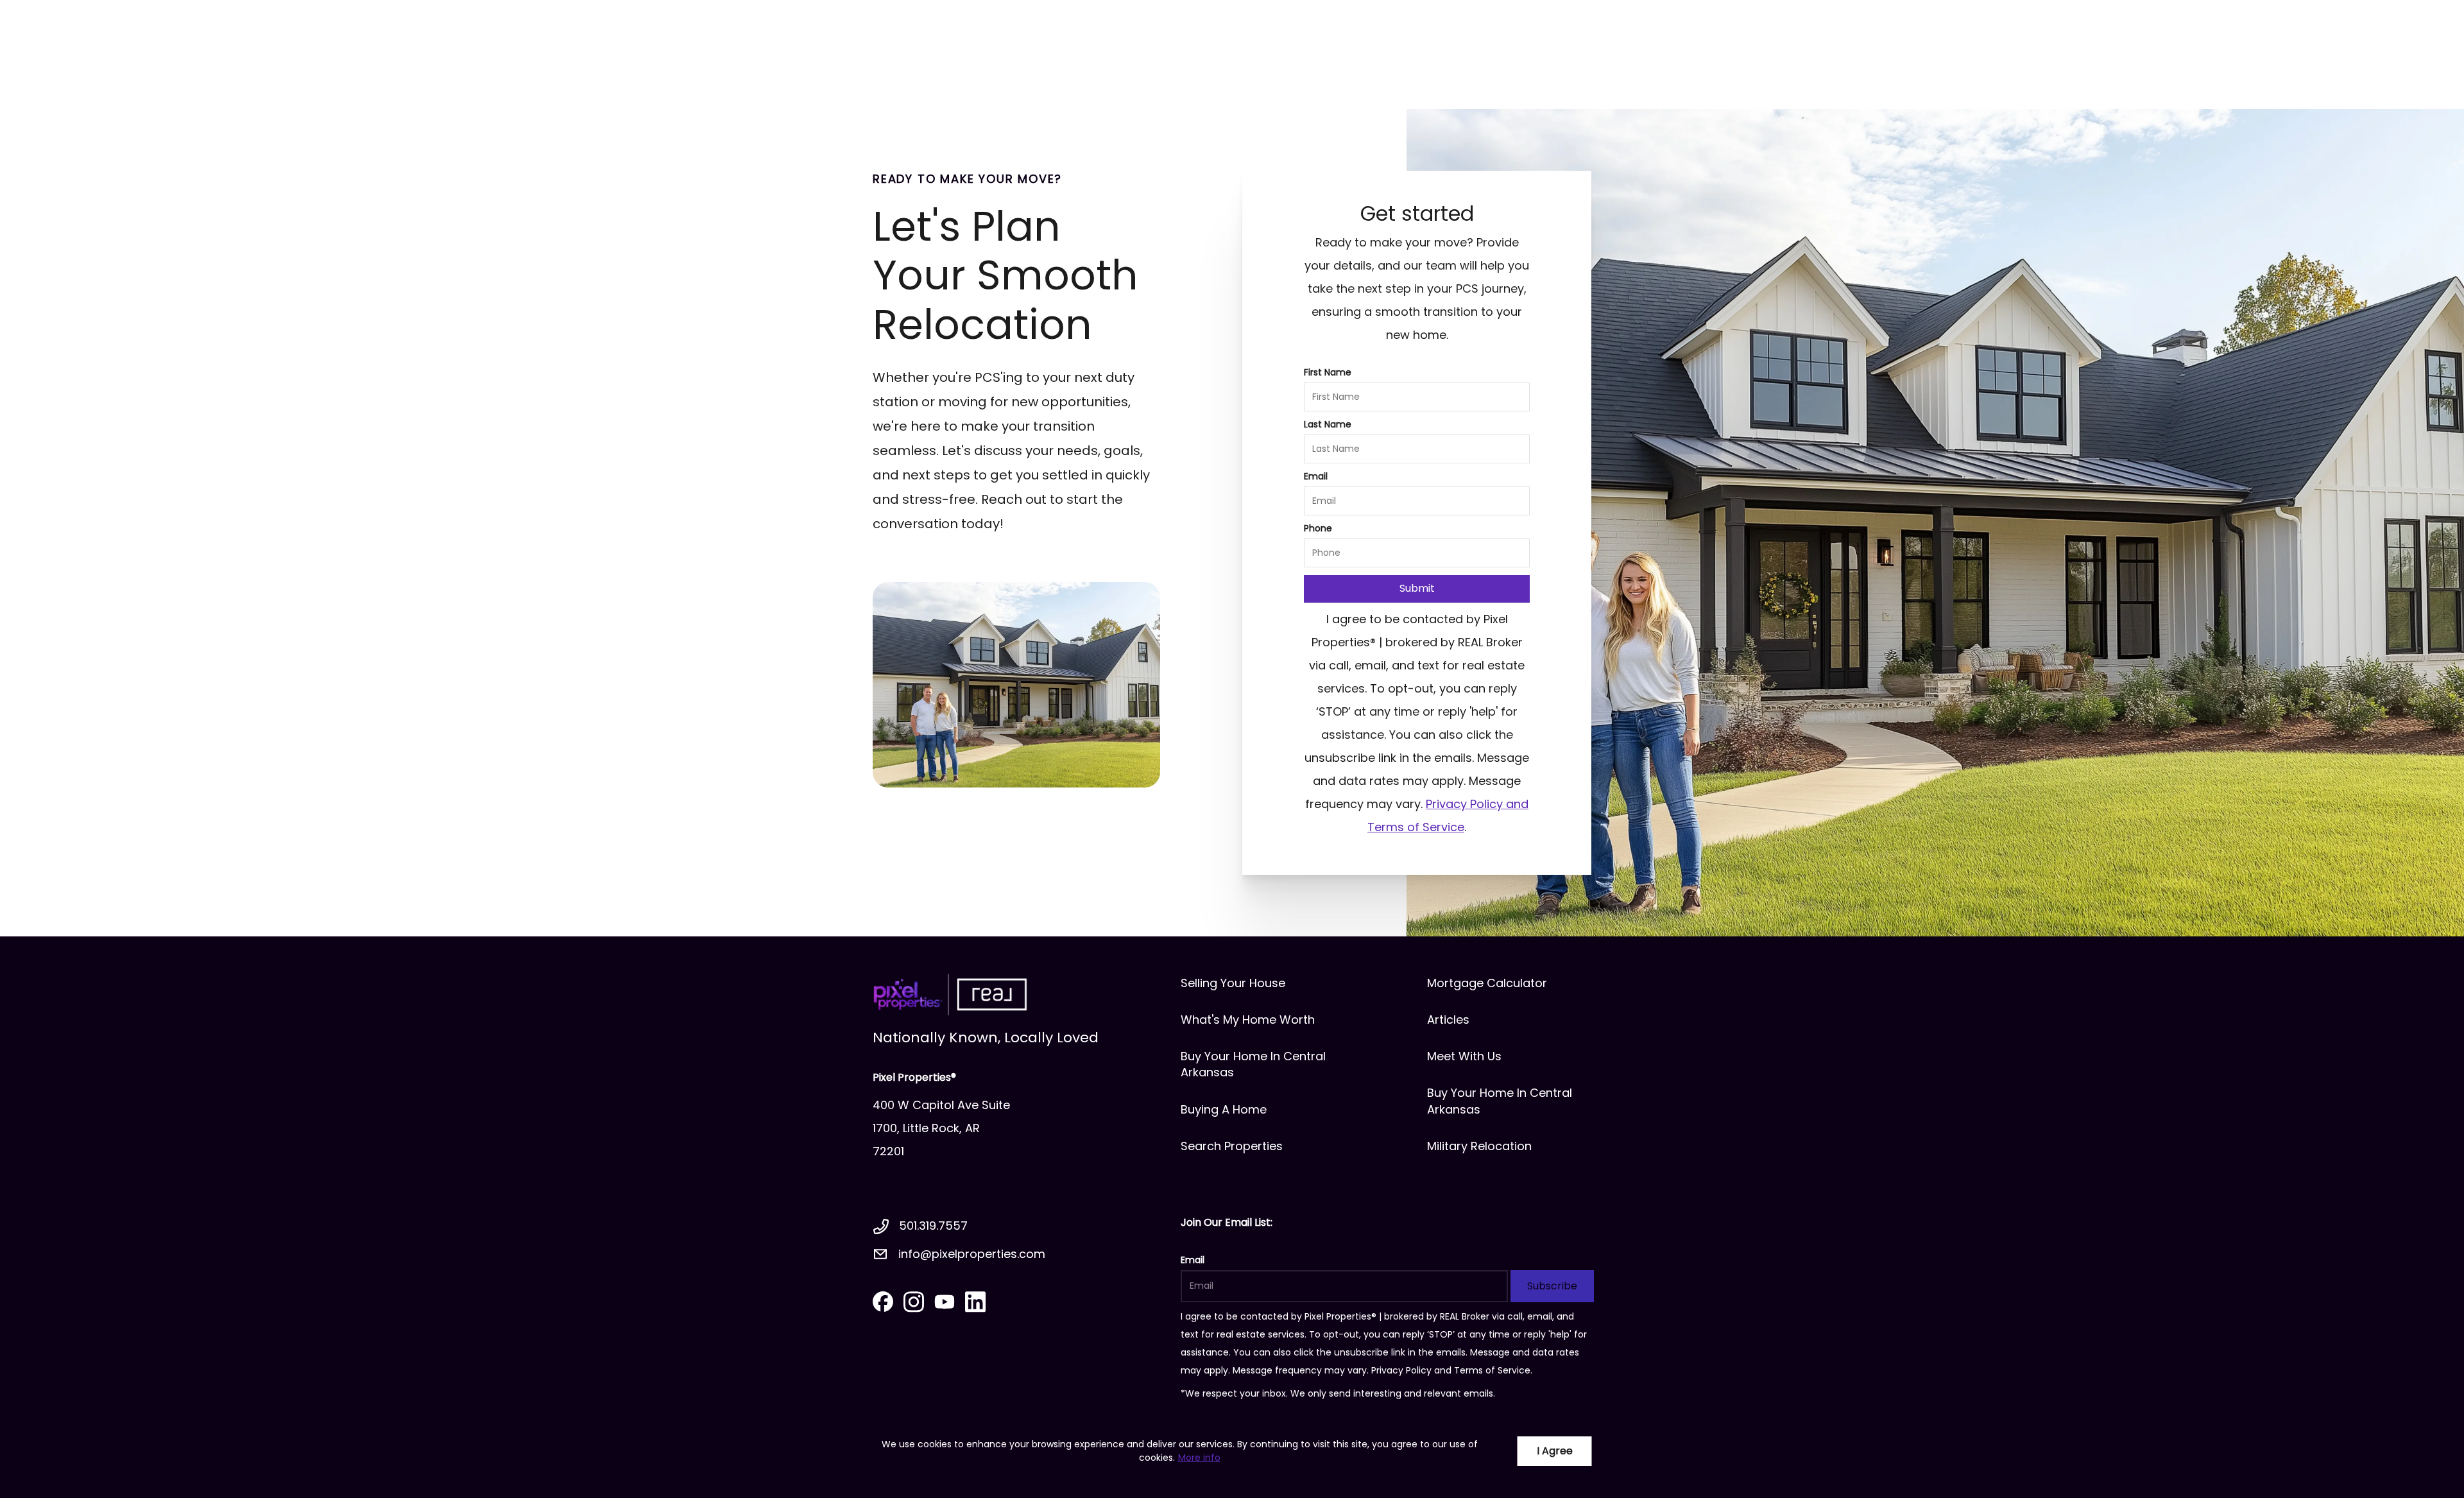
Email (1316, 476)
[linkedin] (975, 1302)
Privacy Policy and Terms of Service (1451, 1370)
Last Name (1328, 424)
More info (1199, 1458)
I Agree (1555, 1451)
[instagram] (914, 1302)
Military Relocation (1479, 1146)
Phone (1318, 528)
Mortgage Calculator (1487, 983)
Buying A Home (1224, 1109)
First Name (1328, 372)
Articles (1448, 1020)
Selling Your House (1233, 983)
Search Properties (1232, 1146)
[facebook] (883, 1302)
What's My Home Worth (1248, 1020)
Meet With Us (1464, 1056)
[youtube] (945, 1302)
